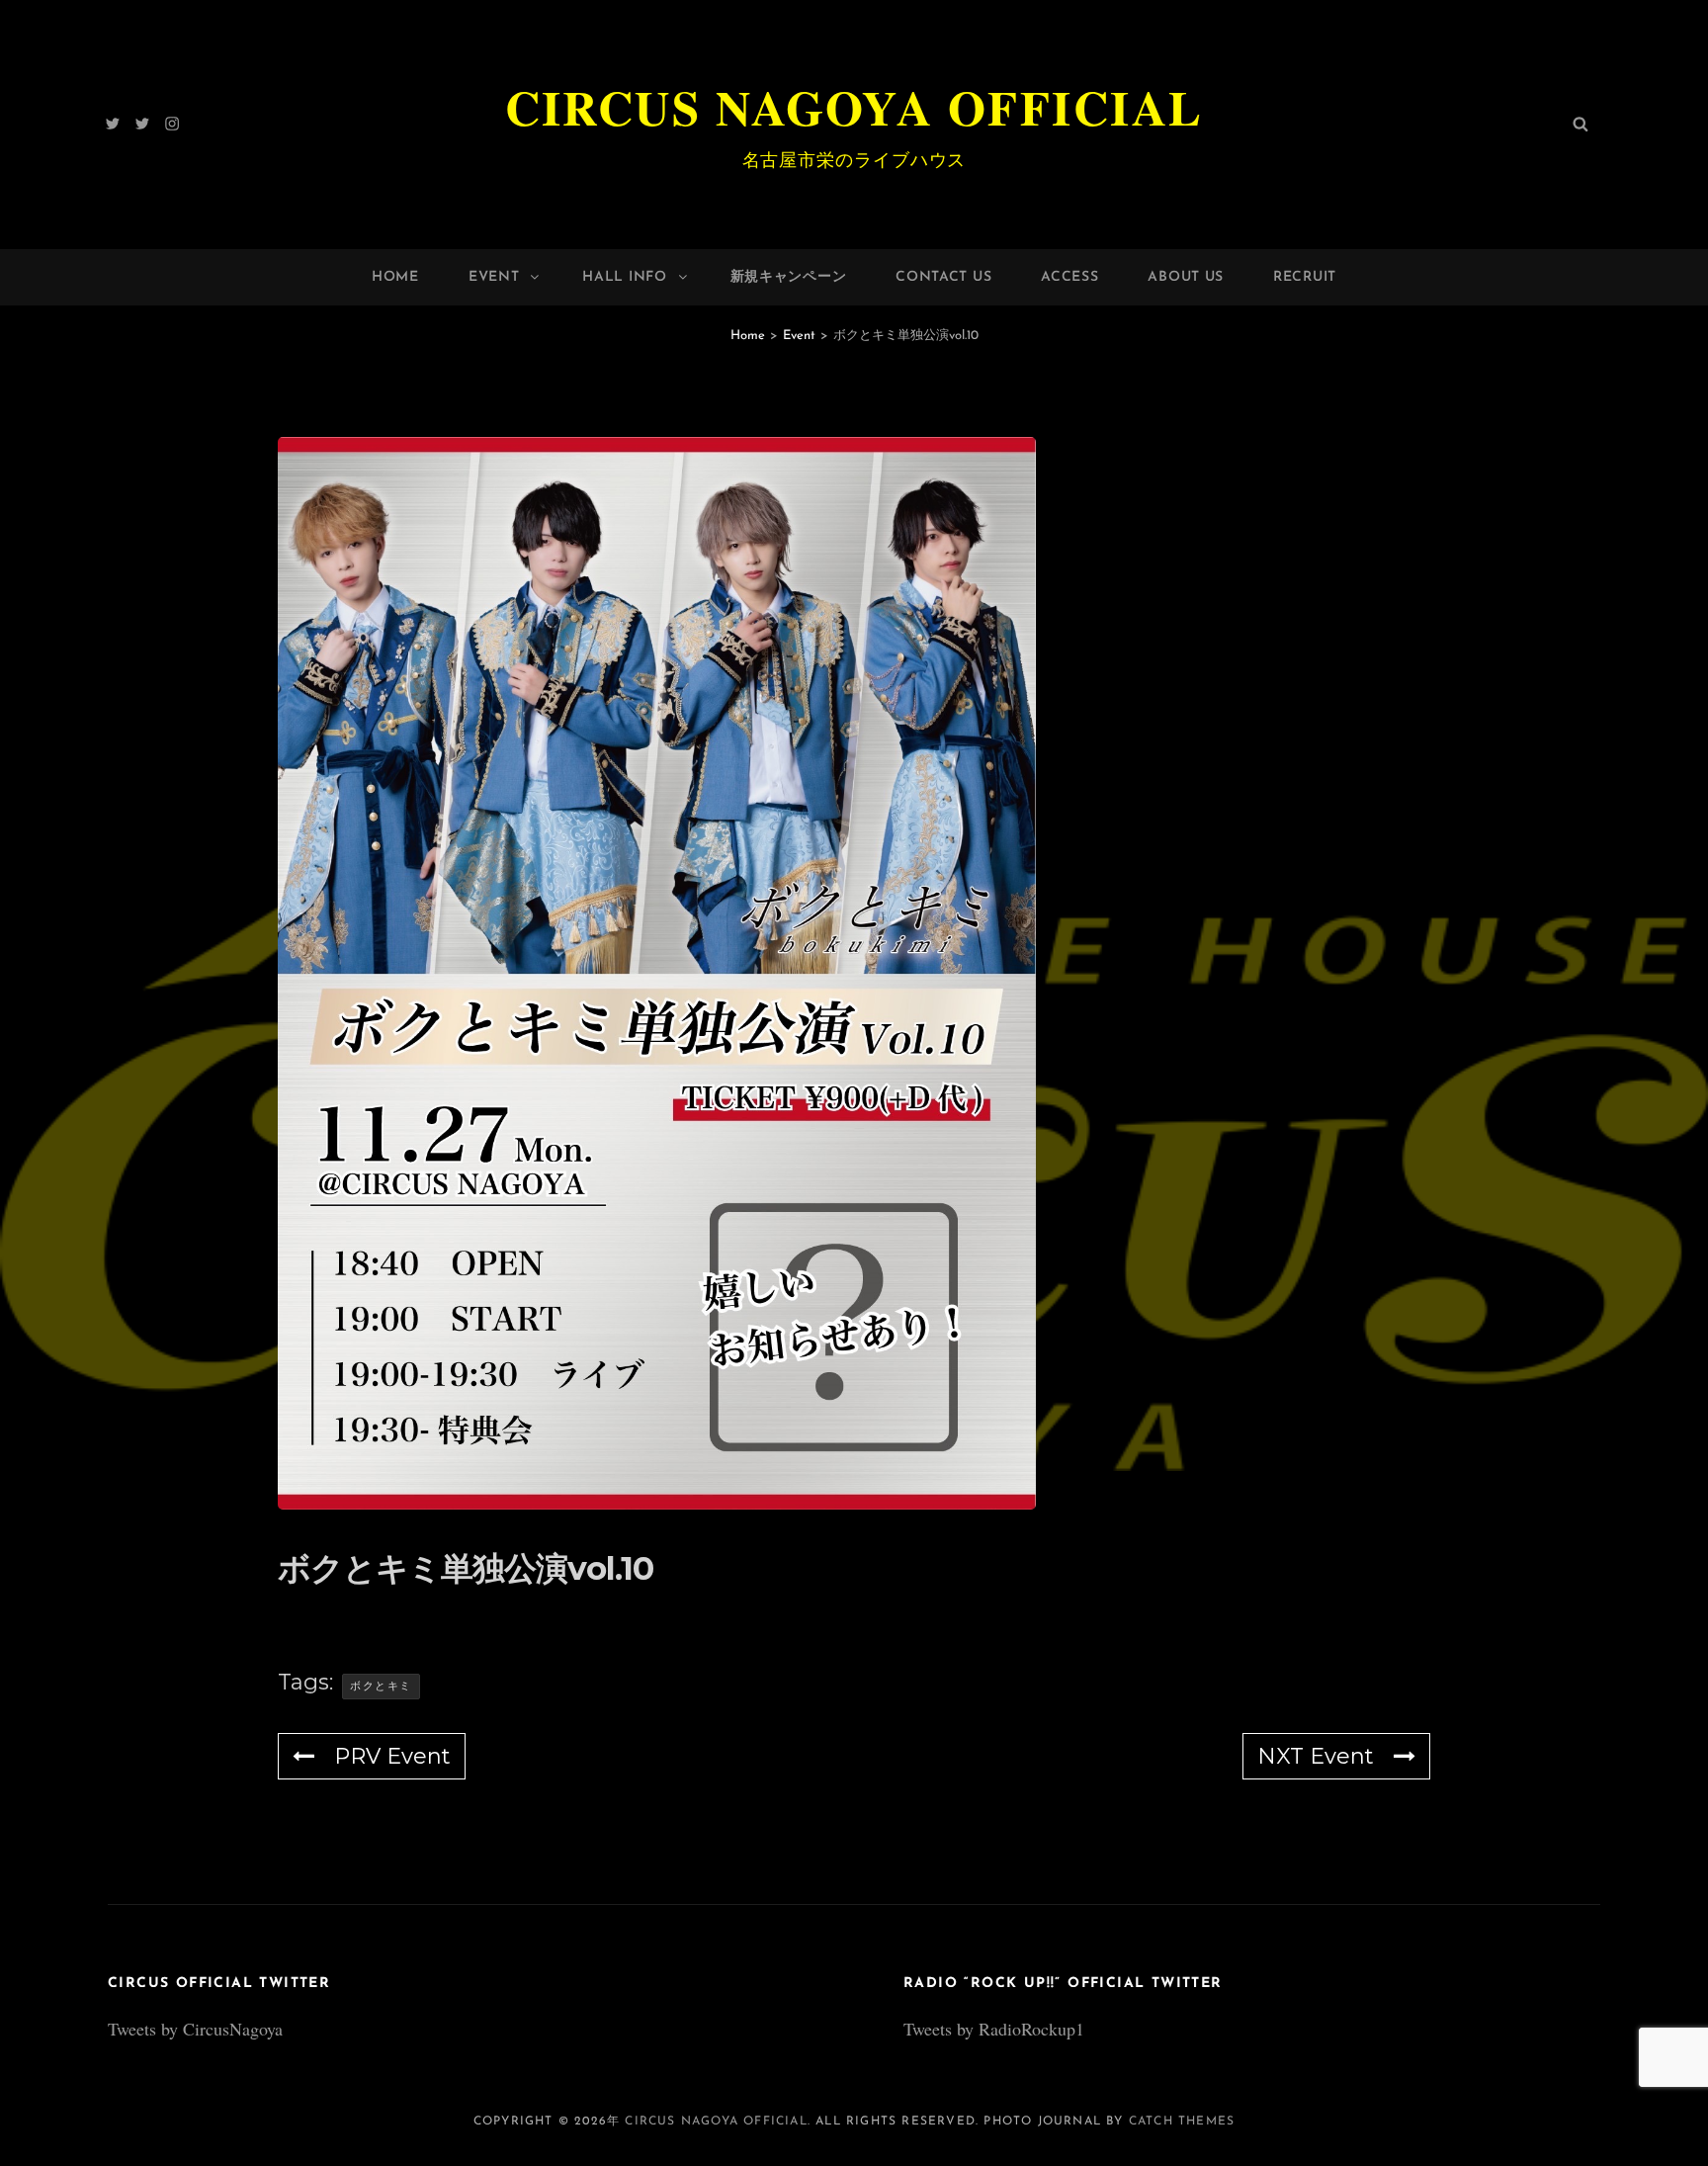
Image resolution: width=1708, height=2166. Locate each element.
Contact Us (943, 277)
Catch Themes (1182, 2122)
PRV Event (392, 1756)
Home (395, 277)
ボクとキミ (381, 1686)
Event (494, 277)
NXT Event (1316, 1756)
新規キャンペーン (789, 277)
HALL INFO (624, 277)
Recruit (1305, 277)
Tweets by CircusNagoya (195, 2029)
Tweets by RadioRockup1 (994, 2029)
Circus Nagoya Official (854, 107)
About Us (1186, 277)
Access (1069, 277)
